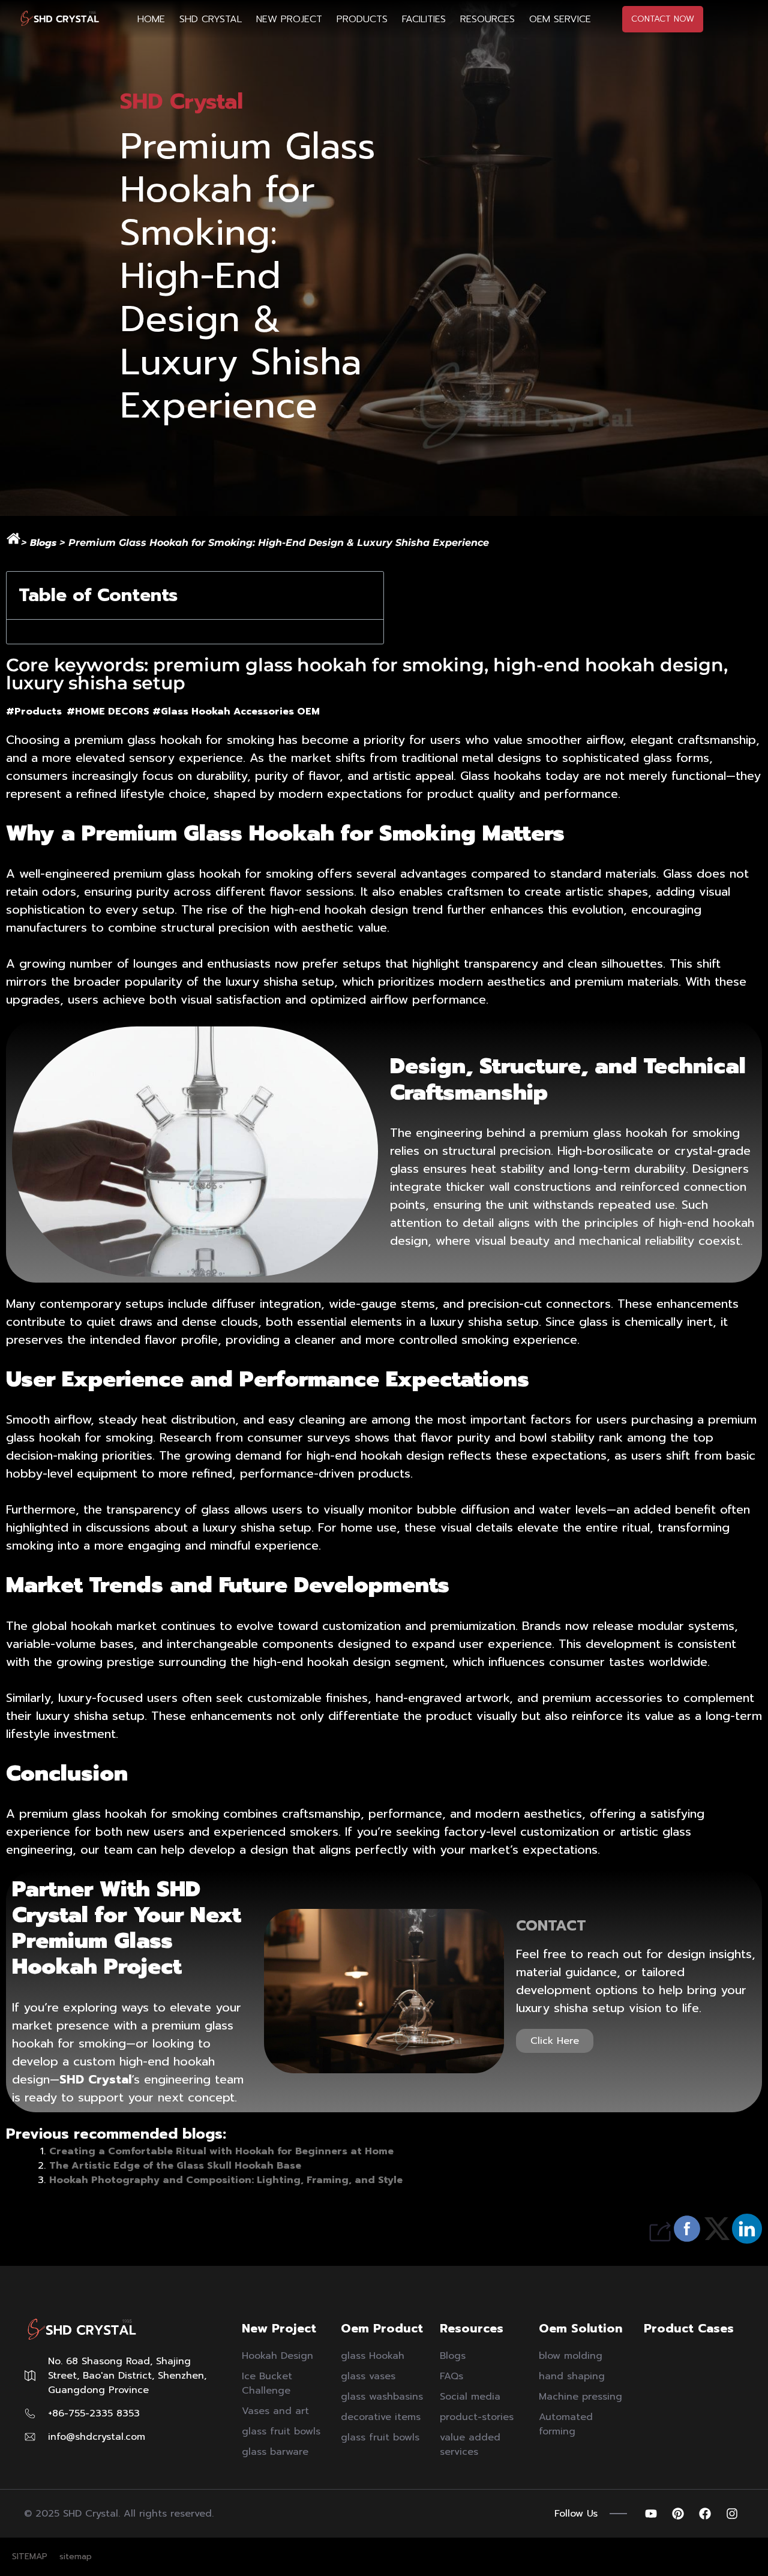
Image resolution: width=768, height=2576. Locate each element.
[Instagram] (732, 2514)
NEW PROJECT (289, 19)
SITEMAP (30, 2557)
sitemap (76, 2557)
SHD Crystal (95, 2079)
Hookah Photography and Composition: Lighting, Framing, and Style (226, 2180)
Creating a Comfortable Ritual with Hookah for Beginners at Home (221, 2151)
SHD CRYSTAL (211, 19)
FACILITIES (424, 19)
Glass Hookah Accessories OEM (240, 711)
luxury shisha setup (90, 1716)
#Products (36, 711)
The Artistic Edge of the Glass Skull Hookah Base (175, 2166)
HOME (151, 19)
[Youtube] (651, 2514)
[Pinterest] (678, 2514)
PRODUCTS (362, 19)
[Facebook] (705, 2514)
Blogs (43, 543)
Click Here (555, 2041)
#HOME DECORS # (114, 711)
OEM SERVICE (560, 19)
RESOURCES (487, 19)
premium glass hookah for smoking (174, 740)
